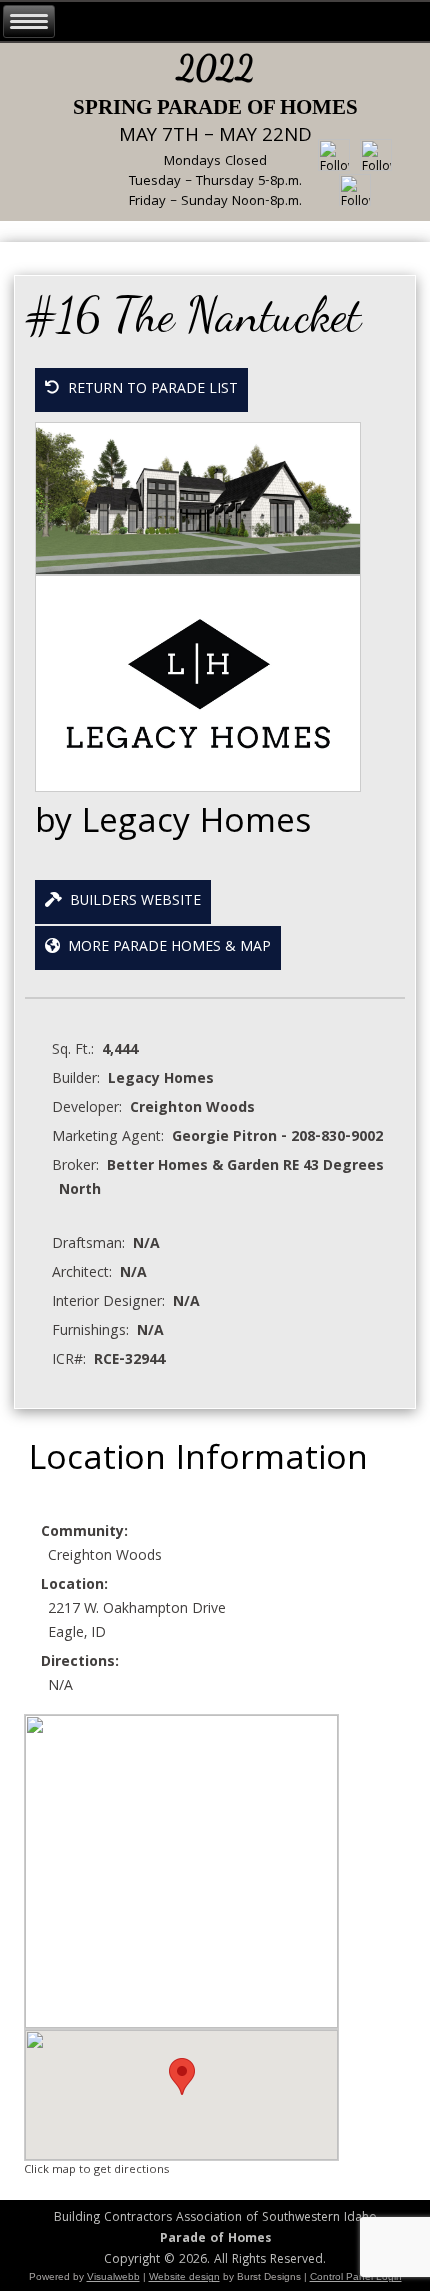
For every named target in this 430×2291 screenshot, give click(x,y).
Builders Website (131, 902)
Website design (184, 2276)
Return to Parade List (149, 390)
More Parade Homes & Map (165, 948)
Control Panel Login (356, 2276)
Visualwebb (113, 2276)
